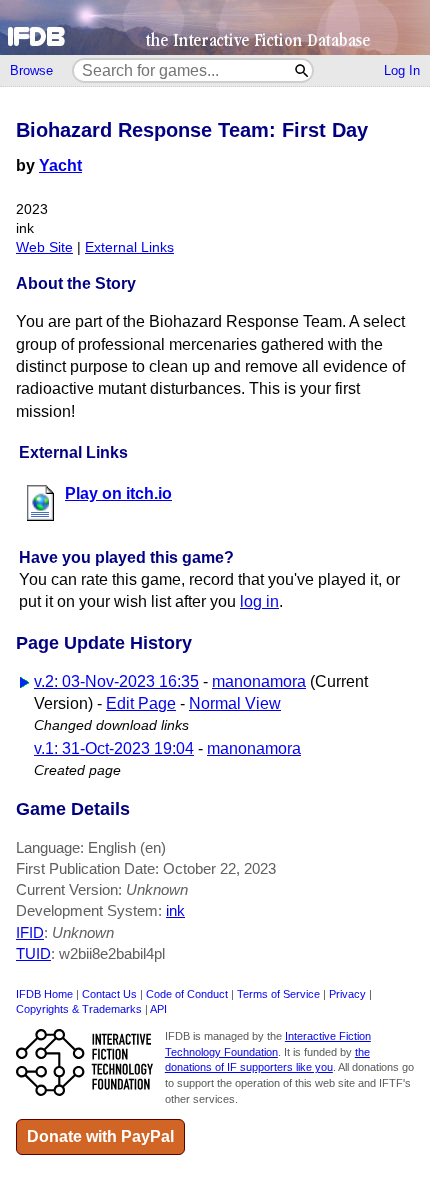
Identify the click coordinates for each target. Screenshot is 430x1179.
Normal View (235, 703)
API (158, 1009)
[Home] (215, 27)
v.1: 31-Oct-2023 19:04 (114, 748)
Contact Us (109, 994)
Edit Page (141, 703)
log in (259, 601)
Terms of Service (278, 994)
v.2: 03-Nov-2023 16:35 (116, 681)
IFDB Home (44, 994)
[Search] (302, 70)
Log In (402, 70)
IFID (30, 932)
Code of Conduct (187, 994)
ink (175, 910)
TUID (33, 953)
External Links (129, 247)
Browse (31, 70)
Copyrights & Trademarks (79, 1009)
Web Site (44, 247)
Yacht (60, 165)
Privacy (347, 994)
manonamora (259, 681)
